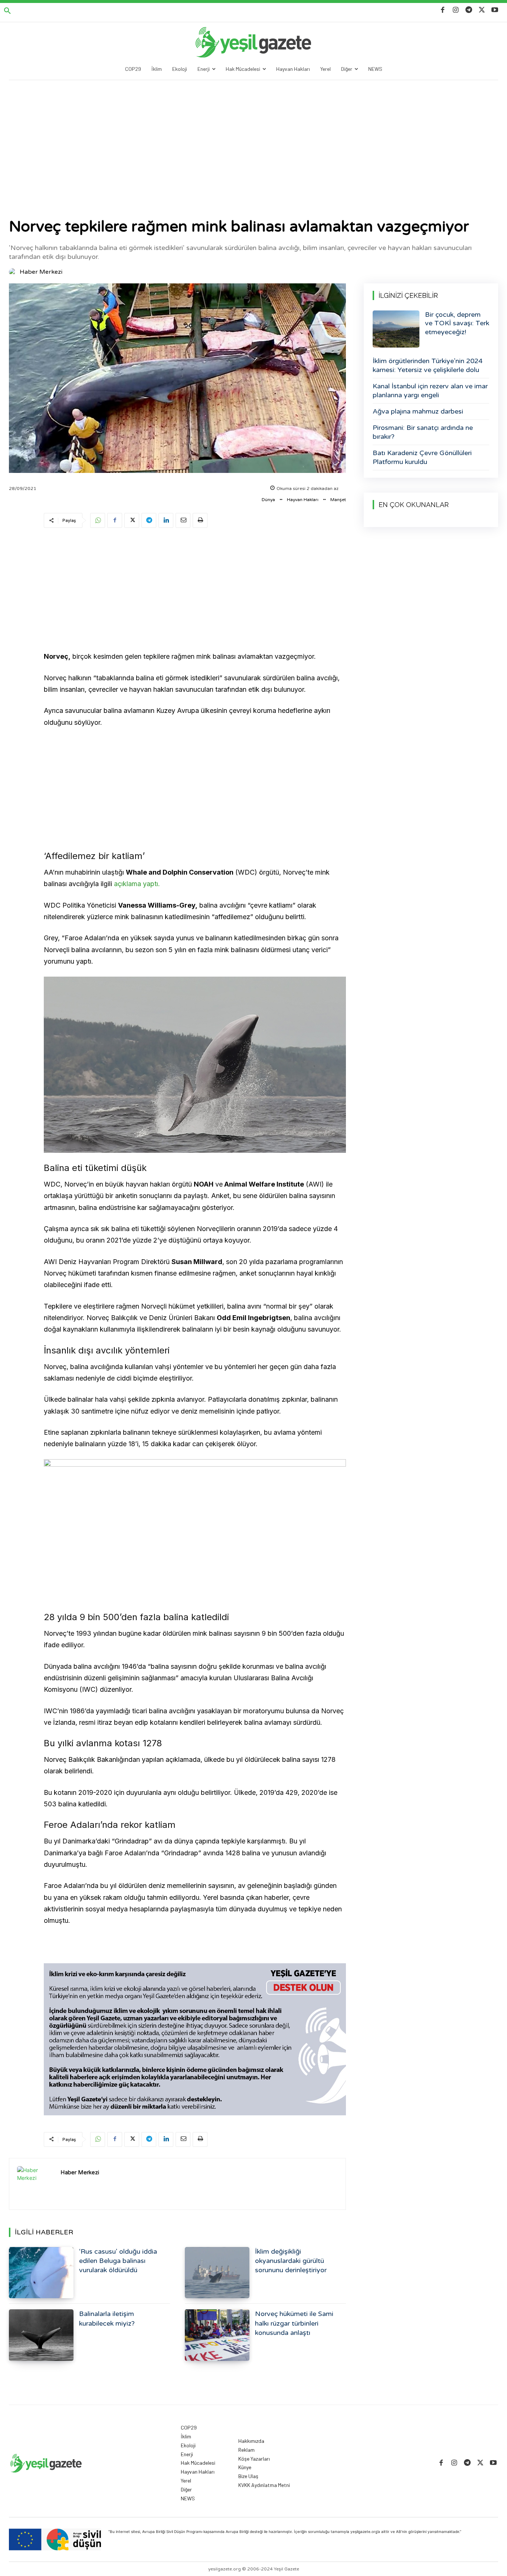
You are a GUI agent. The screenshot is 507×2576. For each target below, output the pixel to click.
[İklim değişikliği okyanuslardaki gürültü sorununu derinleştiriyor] (217, 2273)
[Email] (183, 520)
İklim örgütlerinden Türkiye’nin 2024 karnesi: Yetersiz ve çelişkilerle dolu (428, 365)
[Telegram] (469, 10)
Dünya (268, 500)
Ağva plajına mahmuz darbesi (418, 411)
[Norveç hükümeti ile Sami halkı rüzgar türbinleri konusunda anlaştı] (217, 2335)
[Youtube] (495, 10)
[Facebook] (443, 10)
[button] (7, 11)
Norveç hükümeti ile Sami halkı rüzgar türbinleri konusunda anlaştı (294, 2323)
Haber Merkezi (41, 272)
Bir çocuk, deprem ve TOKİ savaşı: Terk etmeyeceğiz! (457, 323)
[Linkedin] (166, 520)
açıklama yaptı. (136, 884)
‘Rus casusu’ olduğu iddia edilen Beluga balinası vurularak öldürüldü (118, 2261)
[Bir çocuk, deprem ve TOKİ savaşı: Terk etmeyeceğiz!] (396, 329)
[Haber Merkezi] (14, 272)
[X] (482, 10)
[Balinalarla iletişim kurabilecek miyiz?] (41, 2335)
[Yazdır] (200, 520)
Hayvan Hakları (303, 500)
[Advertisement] (253, 136)
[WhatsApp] (98, 520)
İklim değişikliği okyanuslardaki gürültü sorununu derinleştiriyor (291, 2261)
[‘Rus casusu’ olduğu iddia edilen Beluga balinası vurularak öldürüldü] (41, 2273)
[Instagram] (456, 10)
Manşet (338, 500)
